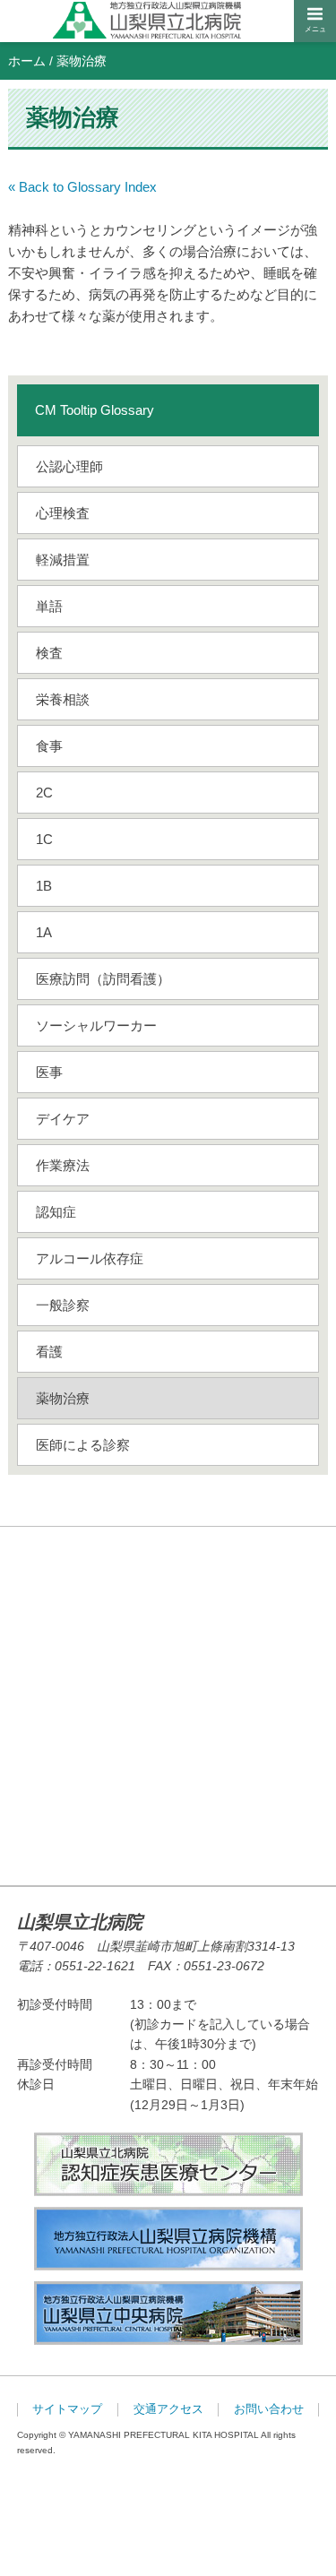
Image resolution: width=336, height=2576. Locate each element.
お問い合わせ (269, 2409)
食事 (49, 746)
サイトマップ (67, 2409)
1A (44, 932)
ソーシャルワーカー (96, 1025)
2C (44, 793)
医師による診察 (83, 1445)
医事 (49, 1072)
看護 (49, 1352)
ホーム (27, 61)
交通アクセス (168, 2409)
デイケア (63, 1119)
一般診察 (63, 1305)
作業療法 (63, 1165)
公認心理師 (69, 466)
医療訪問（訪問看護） (103, 979)
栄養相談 (63, 699)
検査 (49, 653)
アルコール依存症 (90, 1258)
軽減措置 (63, 560)
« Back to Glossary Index (82, 187)
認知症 (56, 1212)
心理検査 (63, 513)
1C (44, 839)
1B (44, 886)
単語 (49, 606)
